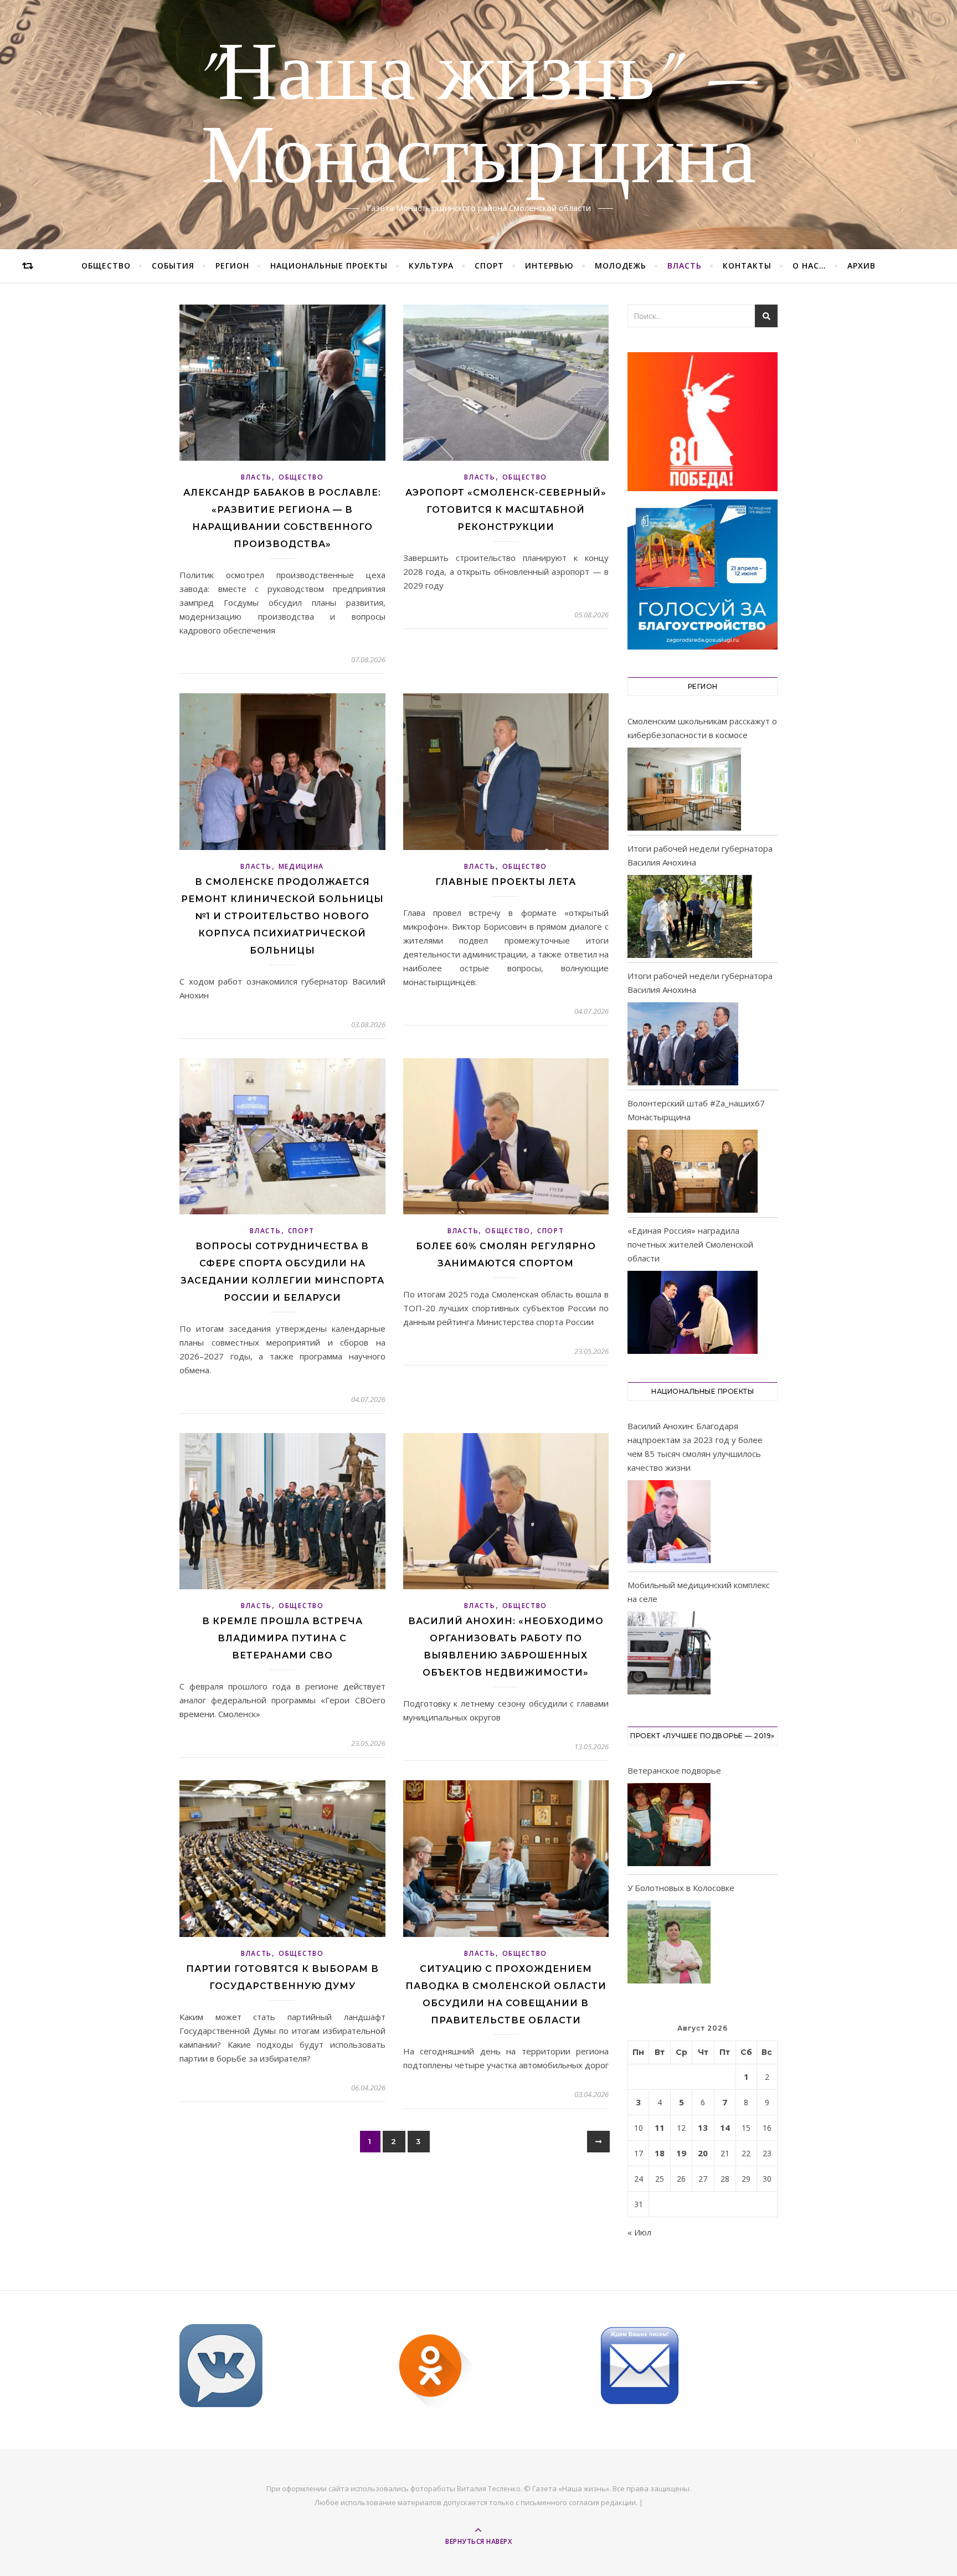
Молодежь (621, 266)
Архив (861, 266)
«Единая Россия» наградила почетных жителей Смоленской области (690, 1244)
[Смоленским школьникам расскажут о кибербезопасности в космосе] (684, 789)
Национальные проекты (329, 266)
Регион (232, 266)
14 (725, 2127)
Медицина (302, 866)
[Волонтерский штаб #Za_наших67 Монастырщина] (693, 1171)
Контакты (747, 266)
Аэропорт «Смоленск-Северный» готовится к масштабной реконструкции (506, 510)
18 (660, 2153)
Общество (106, 266)
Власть (685, 266)
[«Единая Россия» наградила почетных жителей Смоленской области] (693, 1312)
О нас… (809, 266)
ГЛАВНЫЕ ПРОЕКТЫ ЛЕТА (506, 882)
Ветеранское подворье (674, 1770)
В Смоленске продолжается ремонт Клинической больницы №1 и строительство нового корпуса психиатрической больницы (282, 916)
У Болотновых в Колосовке (681, 1888)
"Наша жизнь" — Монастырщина (479, 118)
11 (660, 2127)
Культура (431, 266)
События (173, 266)
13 (703, 2127)
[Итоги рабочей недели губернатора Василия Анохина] (690, 916)
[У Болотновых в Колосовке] (669, 1944)
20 (703, 2153)
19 (681, 2153)
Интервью (549, 266)
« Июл (639, 2232)
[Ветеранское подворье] (669, 1827)
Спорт (489, 266)
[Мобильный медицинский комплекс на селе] (669, 1655)
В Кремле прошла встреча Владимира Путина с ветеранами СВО (282, 1638)
